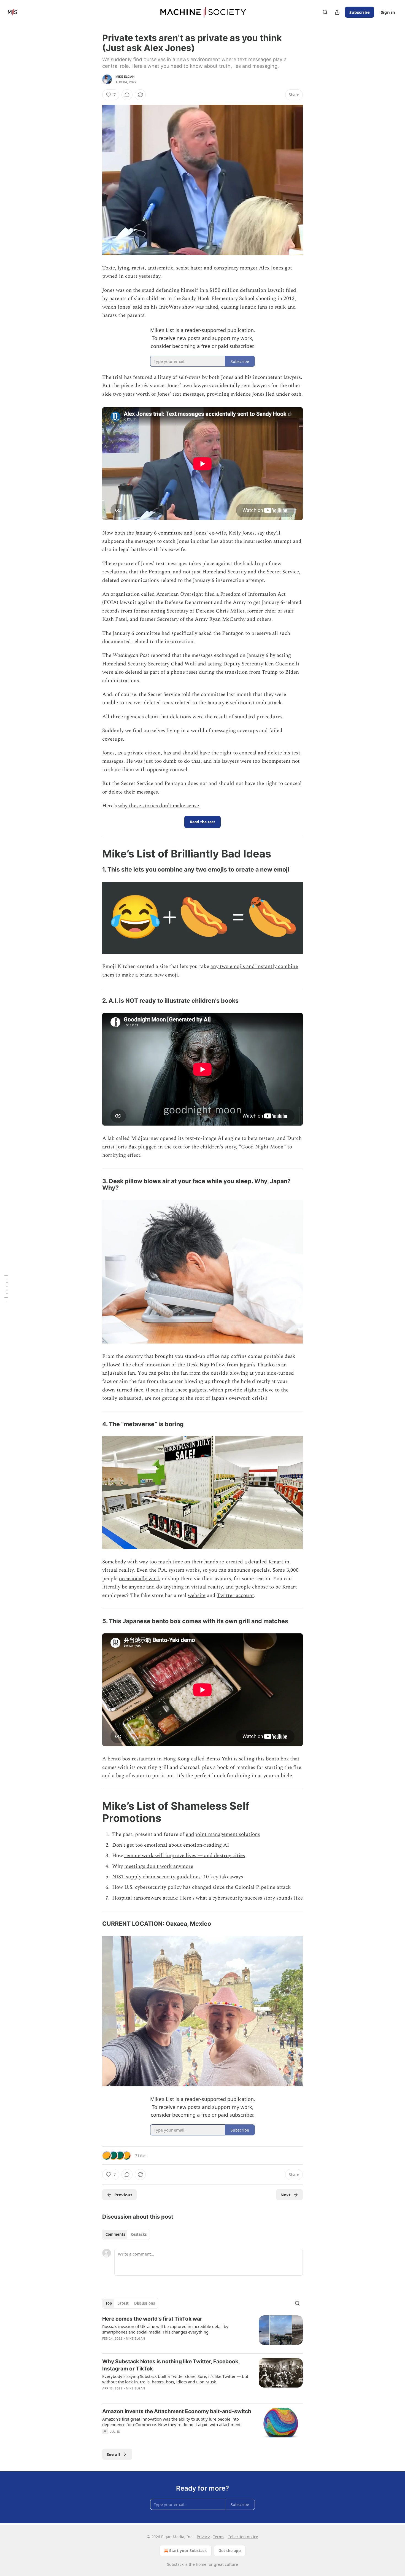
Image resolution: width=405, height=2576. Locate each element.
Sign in (388, 12)
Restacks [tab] (139, 2234)
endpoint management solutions (223, 1834)
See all (113, 2454)
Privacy (203, 2537)
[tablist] (126, 2234)
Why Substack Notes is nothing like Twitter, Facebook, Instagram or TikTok (171, 2365)
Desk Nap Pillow (206, 1365)
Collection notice (243, 2537)
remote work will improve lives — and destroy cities (185, 1856)
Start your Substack (188, 2551)
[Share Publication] (337, 12)
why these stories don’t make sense (159, 806)
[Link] (94, 854)
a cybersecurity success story (242, 1898)
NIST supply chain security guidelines (156, 1877)
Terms (219, 2537)
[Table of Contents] (6, 1288)
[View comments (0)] (127, 95)
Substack (175, 2564)
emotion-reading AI (206, 1845)
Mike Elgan (125, 77)
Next (286, 2195)
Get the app (230, 2551)
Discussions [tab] (145, 2303)
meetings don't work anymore (159, 1866)
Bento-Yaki (219, 1759)
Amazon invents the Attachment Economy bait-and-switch (177, 2411)
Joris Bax (126, 1147)
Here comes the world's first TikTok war (152, 2319)
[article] (202, 2332)
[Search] (325, 12)
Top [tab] (109, 2303)
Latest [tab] (123, 2303)
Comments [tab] (115, 2234)
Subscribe (360, 12)
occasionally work (140, 1579)
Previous (123, 2195)
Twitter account (235, 1595)
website (197, 1595)
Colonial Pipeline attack (263, 1887)
